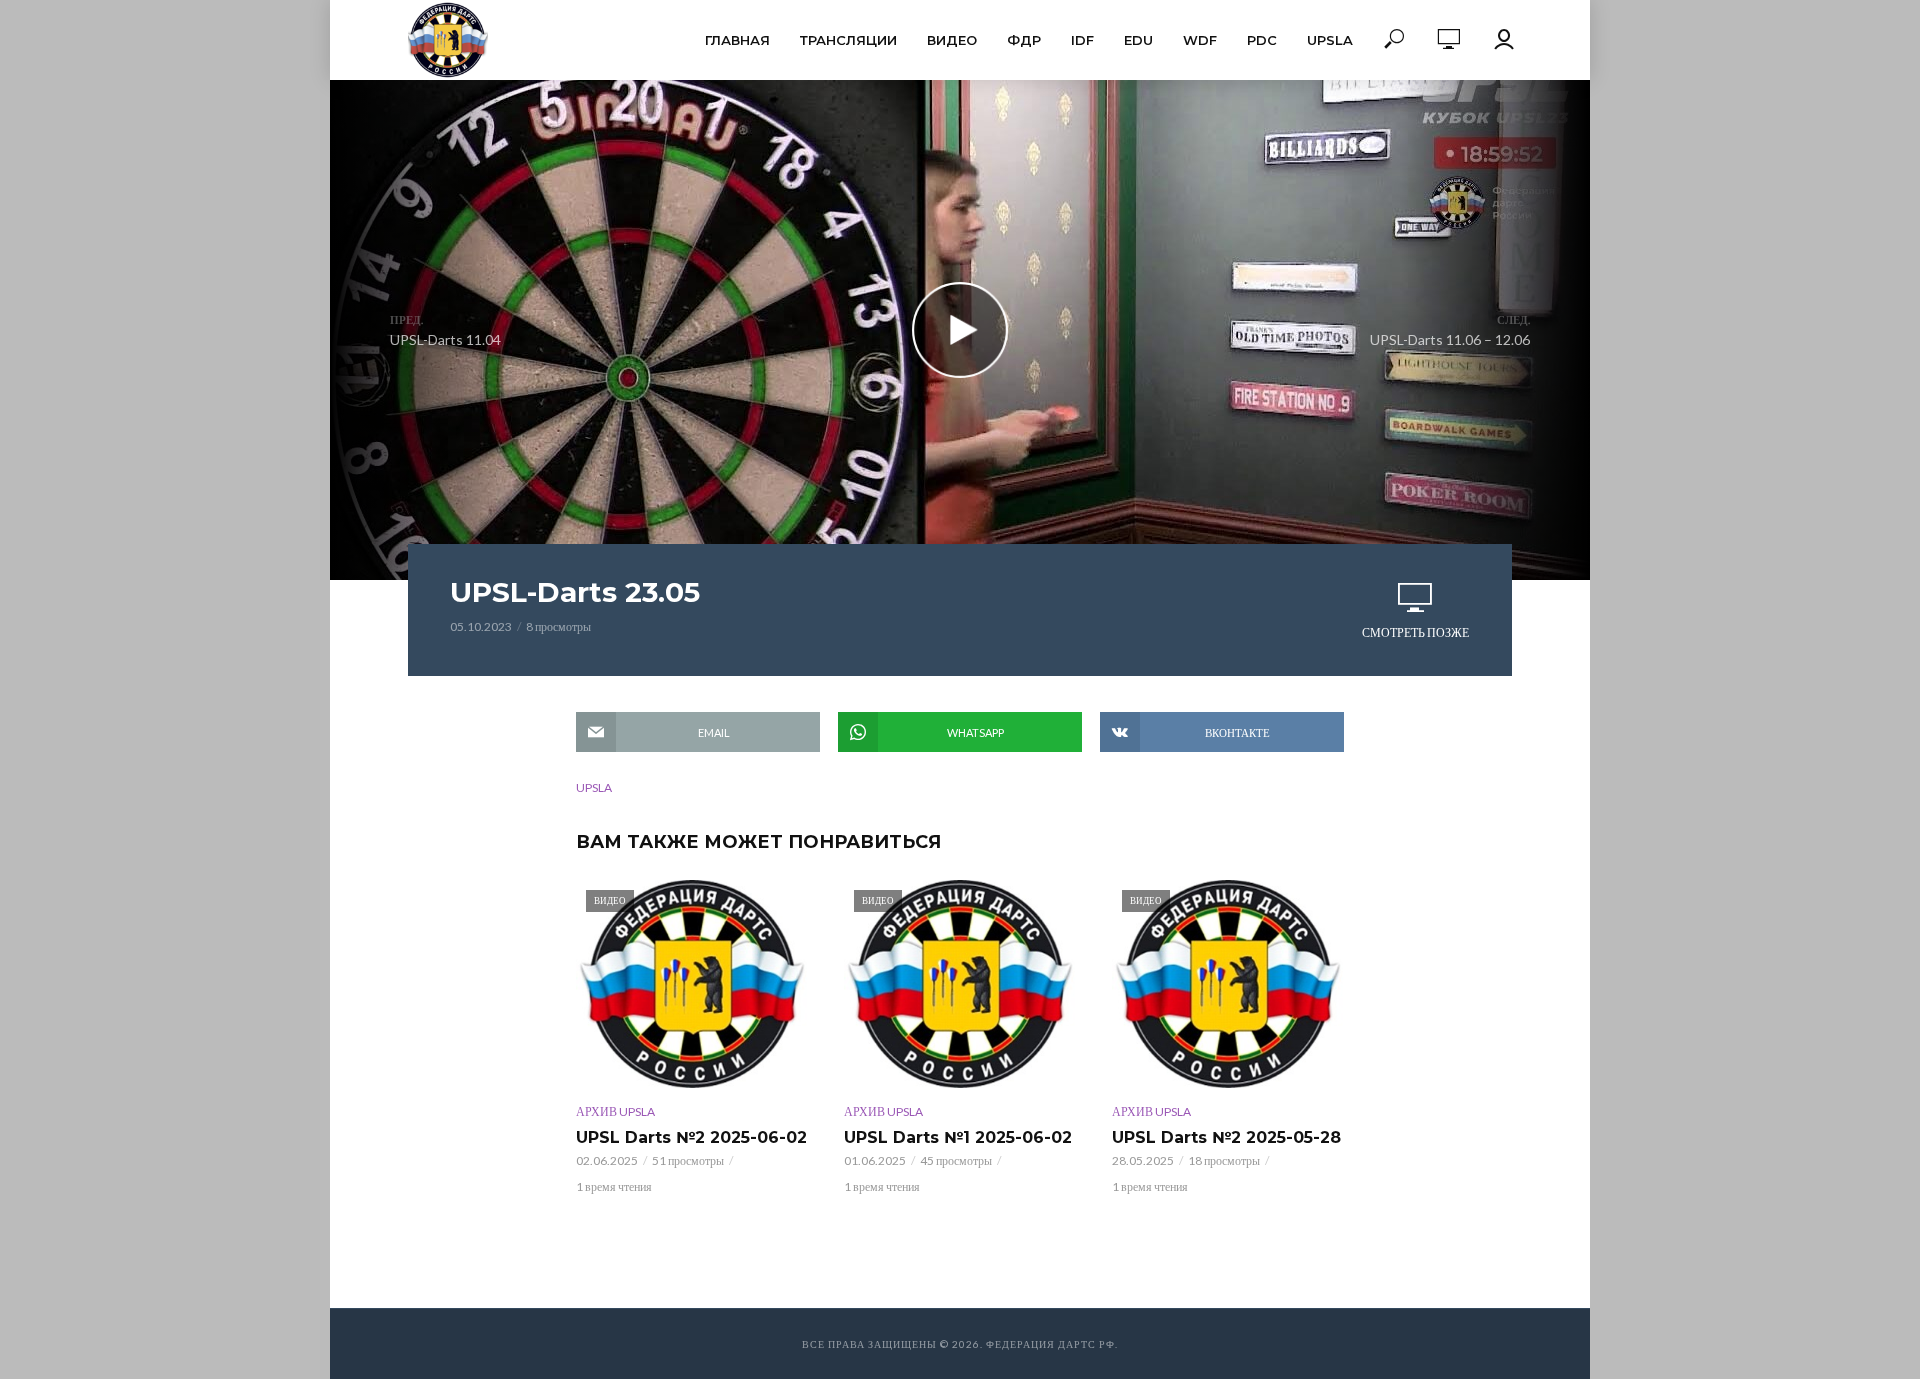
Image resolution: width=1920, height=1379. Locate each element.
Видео (952, 40)
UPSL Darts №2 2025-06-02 (691, 1137)
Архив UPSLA (615, 1111)
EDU (1138, 40)
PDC (1262, 40)
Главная (737, 40)
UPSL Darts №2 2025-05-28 (1226, 1137)
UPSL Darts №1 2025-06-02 (958, 1137)
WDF (1200, 40)
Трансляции (848, 40)
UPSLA (1330, 40)
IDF (1082, 40)
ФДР (1024, 40)
